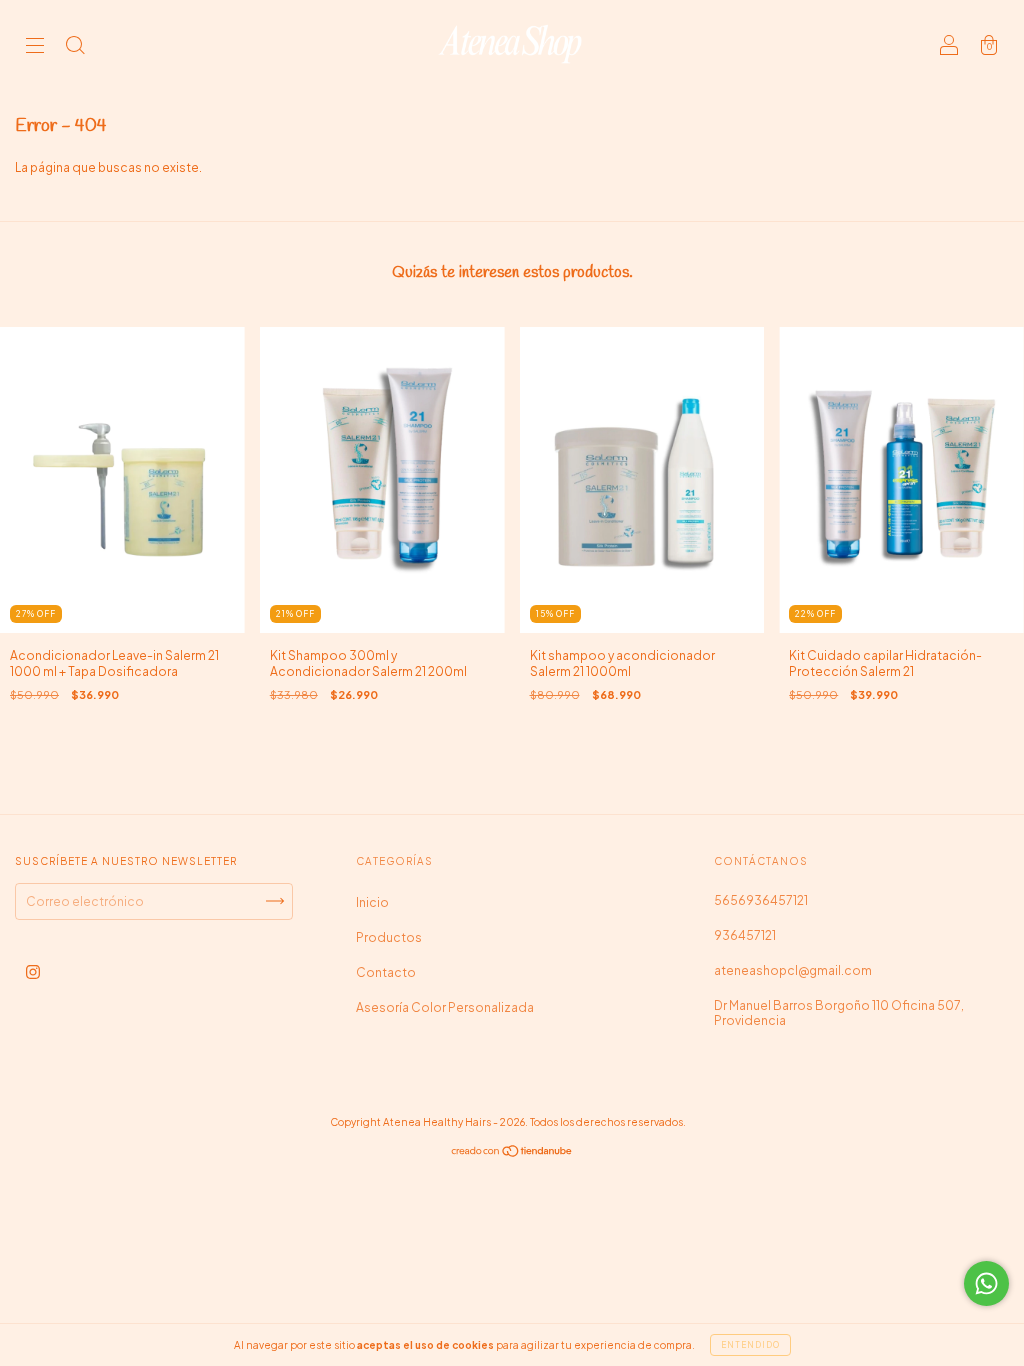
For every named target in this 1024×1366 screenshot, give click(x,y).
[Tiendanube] (512, 1153)
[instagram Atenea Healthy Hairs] (33, 971)
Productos (389, 937)
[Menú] (35, 47)
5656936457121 (761, 900)
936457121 (745, 935)
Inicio (372, 902)
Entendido (750, 1345)
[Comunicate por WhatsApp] (986, 1283)
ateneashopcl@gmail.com (793, 970)
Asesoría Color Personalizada (445, 1007)
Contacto (386, 972)
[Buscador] (75, 47)
